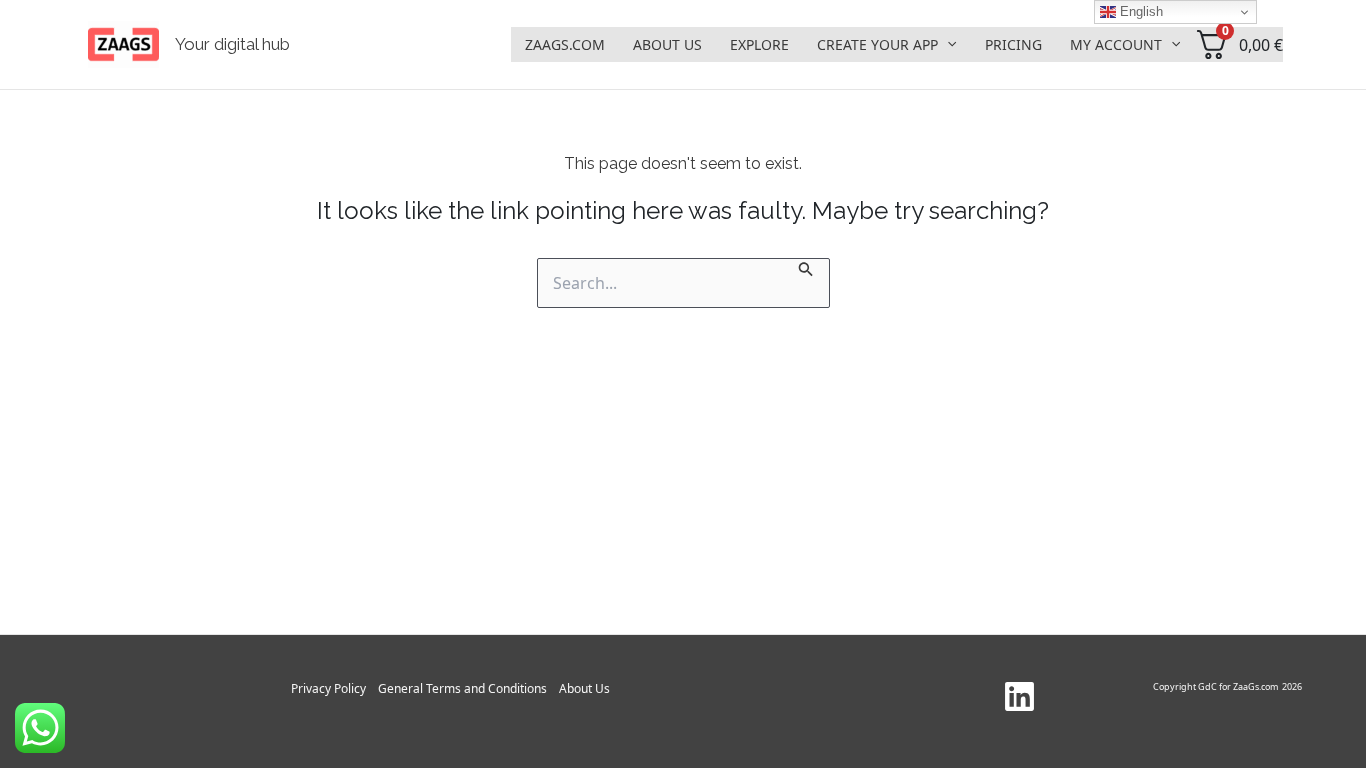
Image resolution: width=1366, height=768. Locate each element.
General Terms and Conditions (462, 688)
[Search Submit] (806, 267)
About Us (667, 44)
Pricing (1013, 44)
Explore (759, 44)
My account (1116, 44)
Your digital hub (232, 44)
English (1139, 11)
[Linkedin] (1019, 696)
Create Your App (877, 44)
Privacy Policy (328, 688)
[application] (947, 44)
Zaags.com (565, 44)
